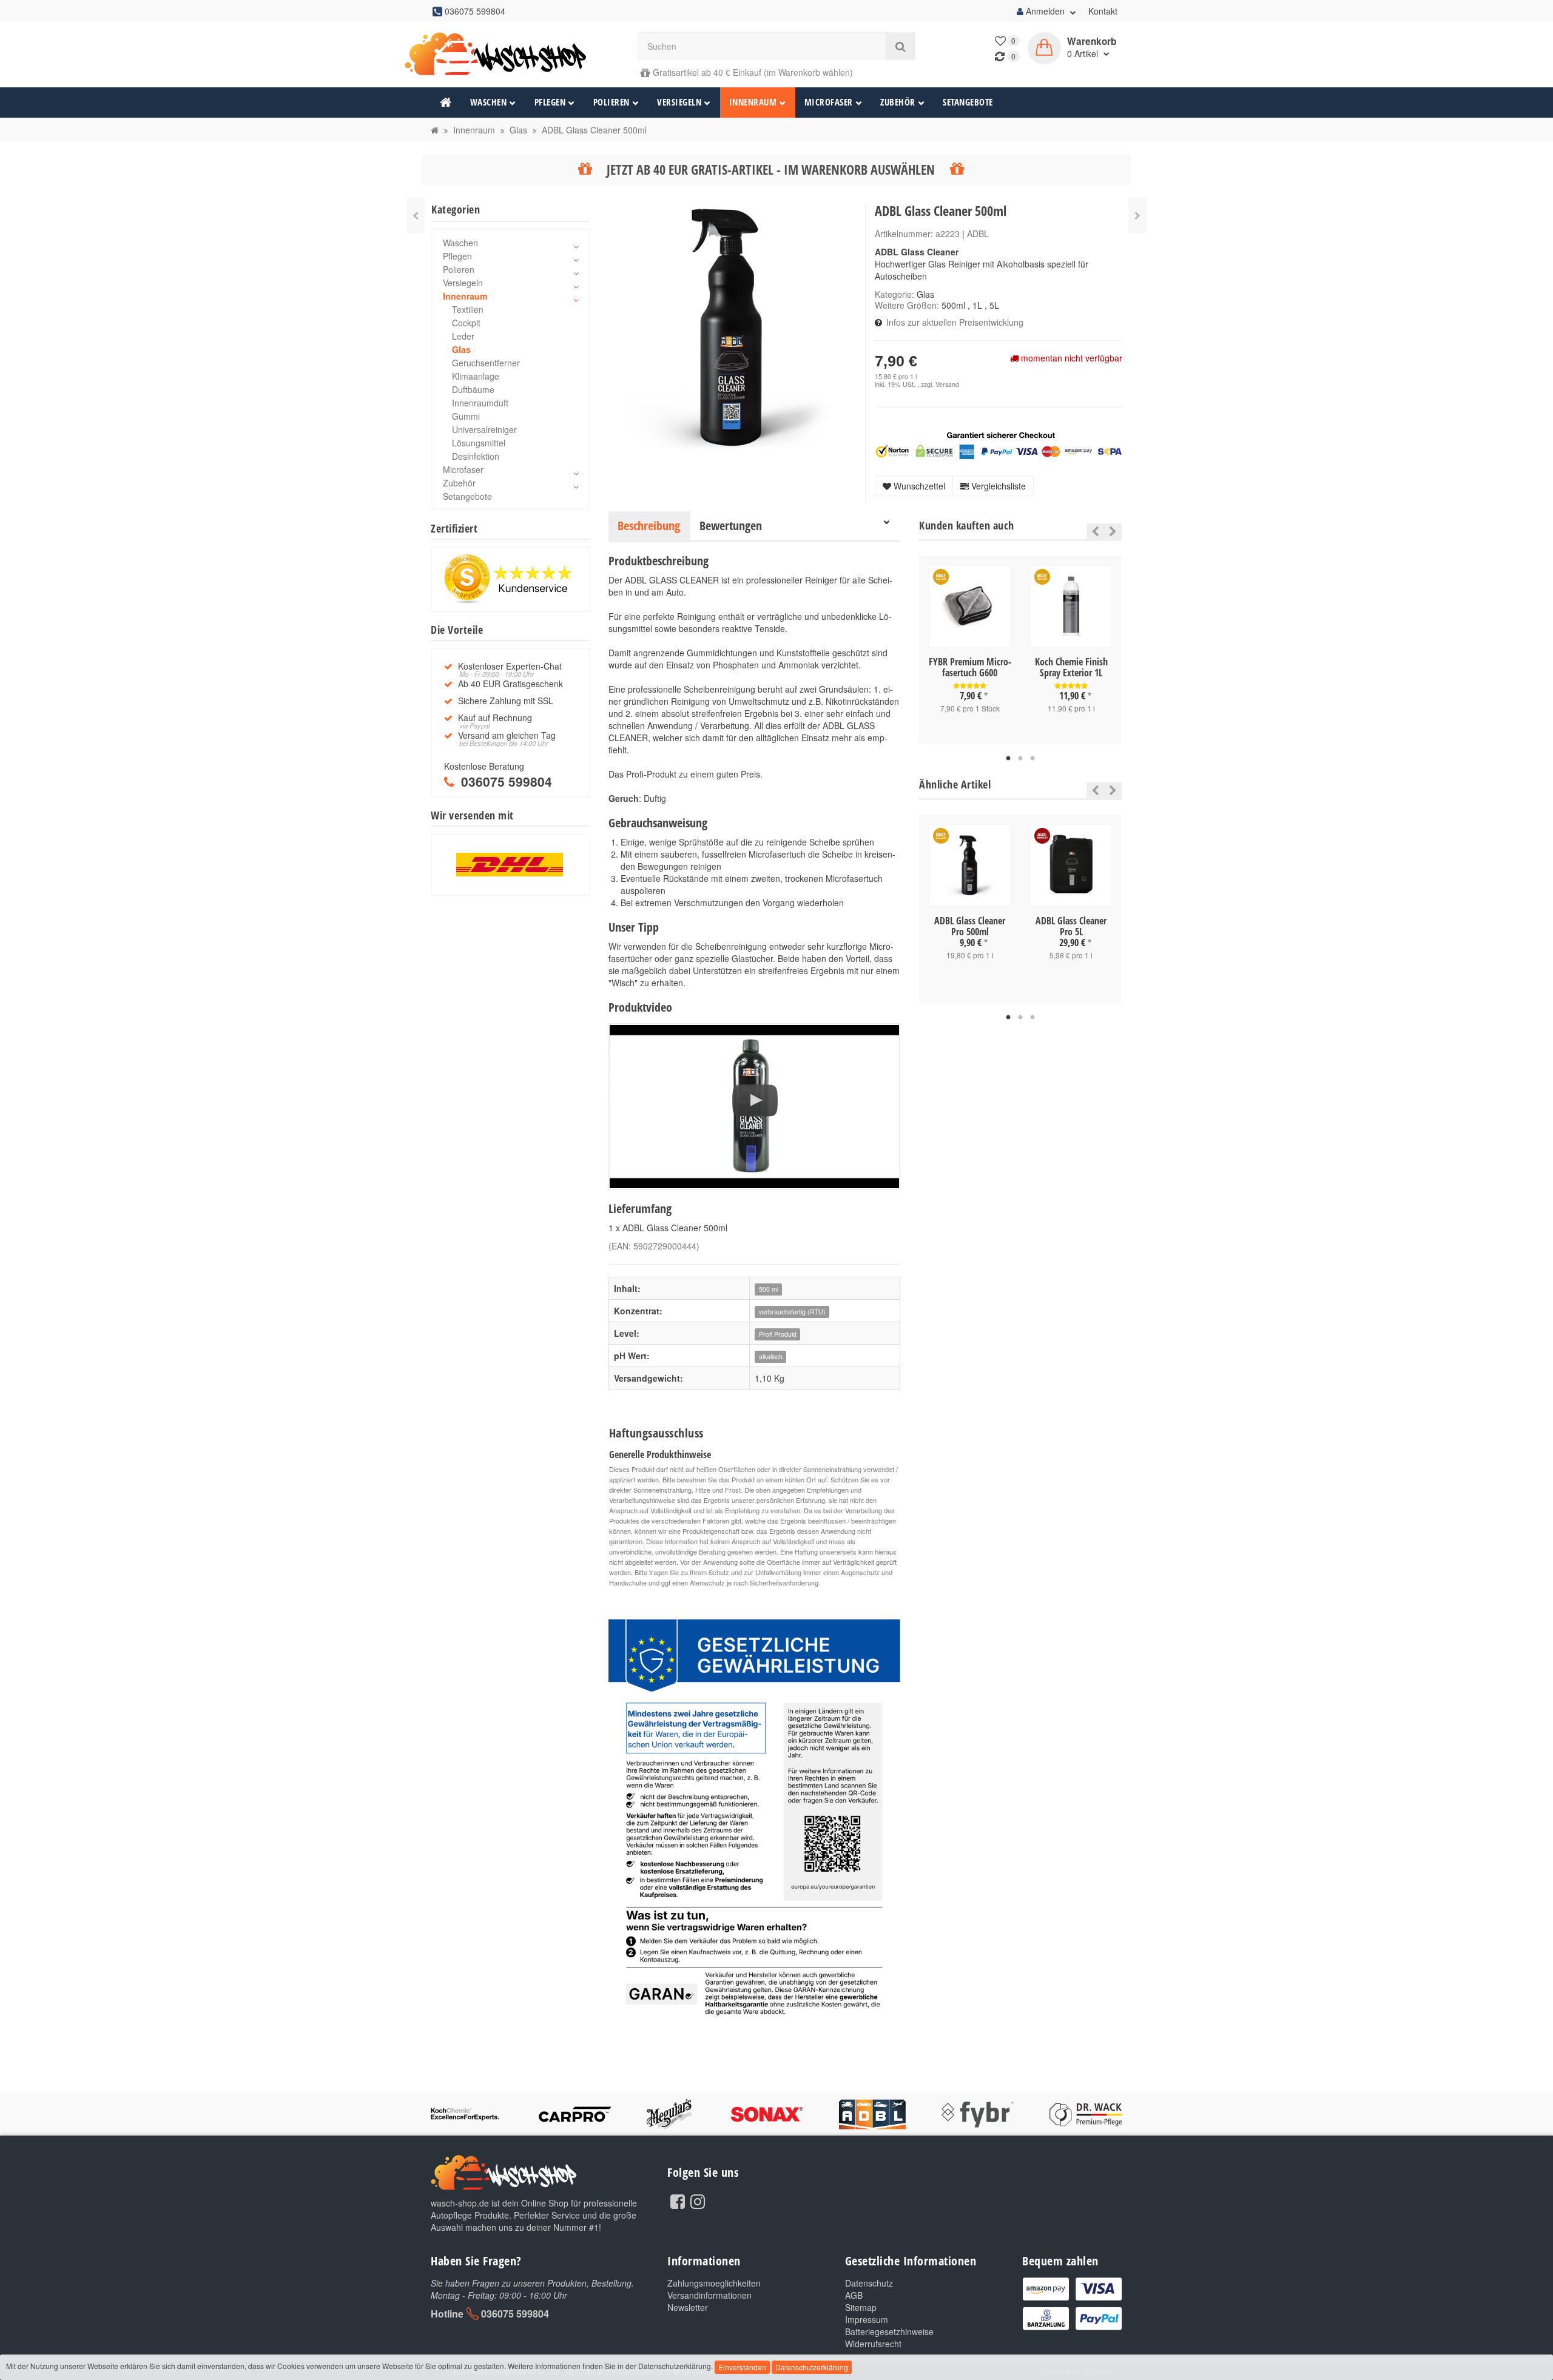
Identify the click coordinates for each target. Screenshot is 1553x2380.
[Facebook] (678, 2200)
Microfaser (829, 102)
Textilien (468, 309)
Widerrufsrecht (873, 2344)
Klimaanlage (476, 376)
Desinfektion (476, 456)
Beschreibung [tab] (649, 526)
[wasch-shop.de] (510, 54)
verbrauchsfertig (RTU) (792, 1312)
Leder (463, 336)
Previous (1092, 531)
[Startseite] (435, 130)
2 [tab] (1020, 759)
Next (1113, 531)
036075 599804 (515, 2314)
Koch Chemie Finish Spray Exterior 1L (1071, 667)
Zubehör (898, 102)
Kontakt (1103, 11)
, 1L (975, 305)
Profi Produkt (778, 1334)
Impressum (867, 2319)
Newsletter (688, 2307)
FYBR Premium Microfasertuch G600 (970, 667)
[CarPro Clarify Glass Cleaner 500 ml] (1137, 215)
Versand (947, 384)
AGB (854, 2295)
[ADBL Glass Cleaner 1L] (416, 215)
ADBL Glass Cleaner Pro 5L (1071, 926)
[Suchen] (901, 46)
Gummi (466, 416)
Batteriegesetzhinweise (889, 2331)
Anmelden (1045, 11)
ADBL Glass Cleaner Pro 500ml (970, 926)
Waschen (489, 102)
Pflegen (550, 102)
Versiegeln (679, 102)
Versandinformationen (709, 2295)
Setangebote (968, 102)
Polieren (611, 102)
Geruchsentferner (486, 363)
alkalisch (771, 1356)
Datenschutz (869, 2283)
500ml (953, 305)
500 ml (769, 1289)
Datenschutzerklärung (812, 2367)
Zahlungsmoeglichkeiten (714, 2283)
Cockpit (466, 323)
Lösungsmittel (479, 443)
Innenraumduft (480, 403)
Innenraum (753, 102)
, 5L (992, 305)
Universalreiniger (484, 429)
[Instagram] (698, 2200)
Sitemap (861, 2307)
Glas (925, 294)
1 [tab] (1008, 759)
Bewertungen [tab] (731, 526)
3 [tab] (1033, 759)
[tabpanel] (970, 650)
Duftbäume (473, 389)
